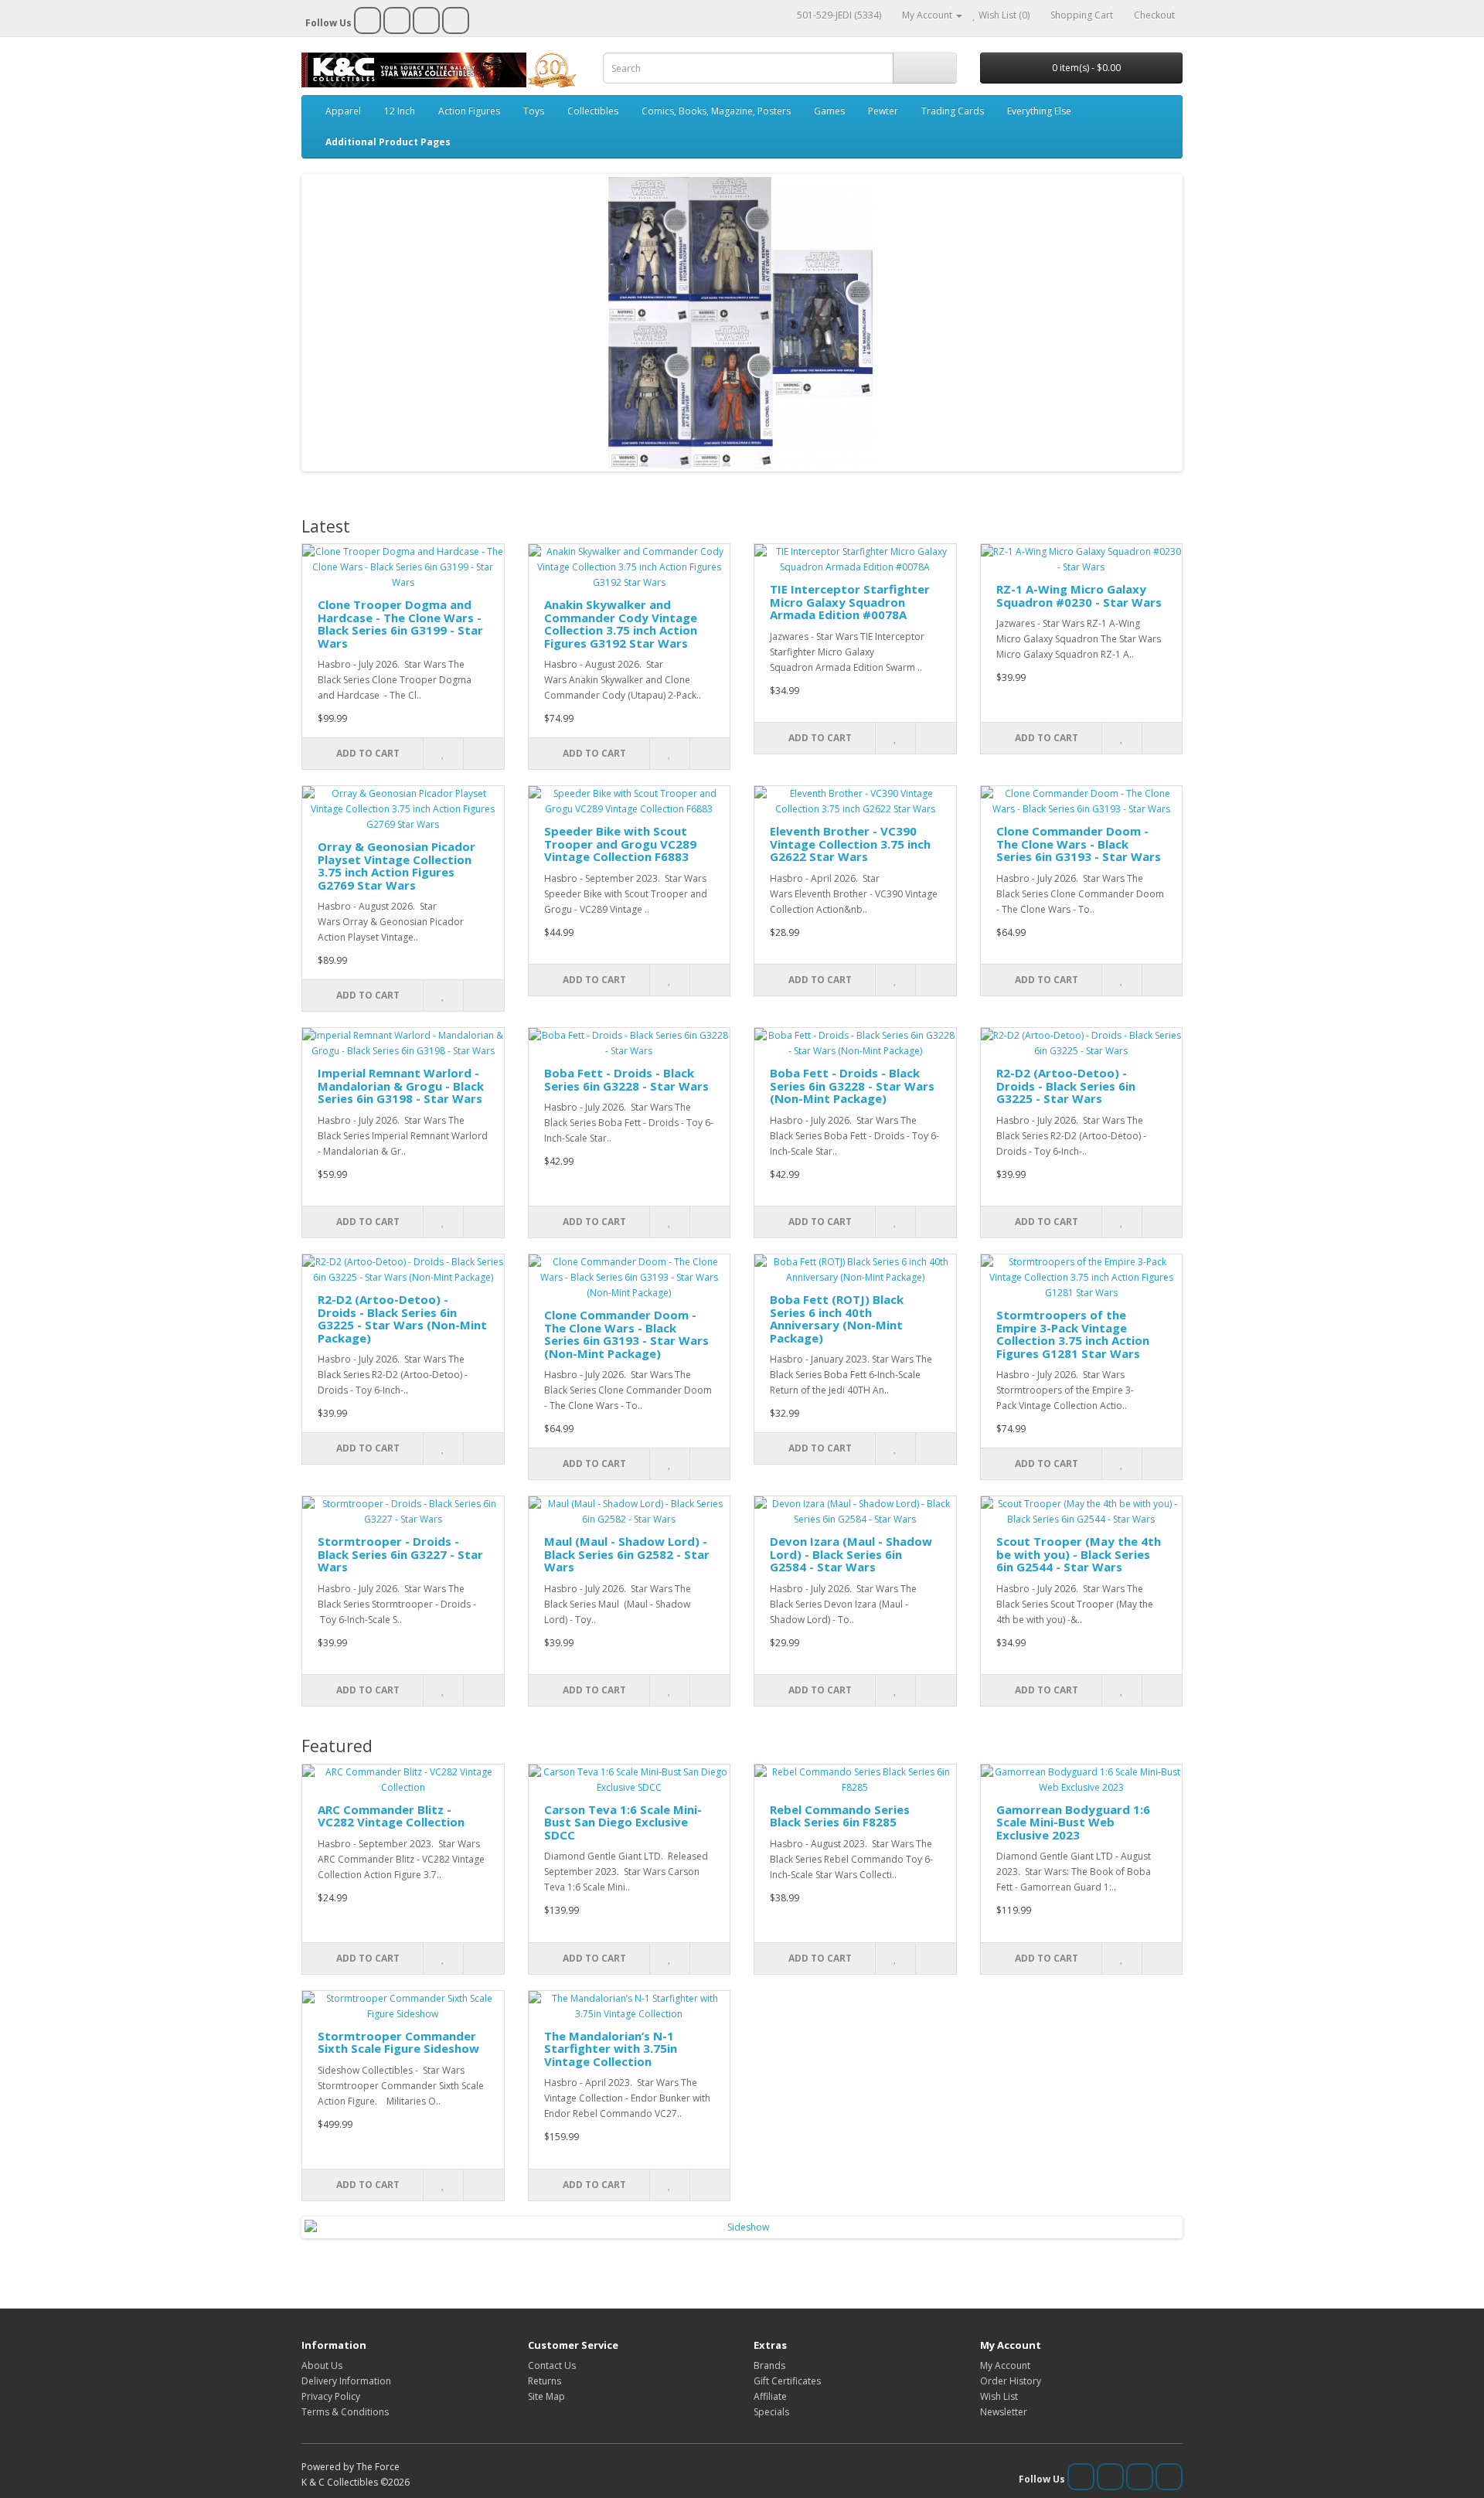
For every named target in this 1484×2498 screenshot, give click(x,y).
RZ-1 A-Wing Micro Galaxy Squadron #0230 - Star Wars (1079, 596)
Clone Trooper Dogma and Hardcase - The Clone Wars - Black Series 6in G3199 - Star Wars (400, 624)
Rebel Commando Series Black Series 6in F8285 (840, 1816)
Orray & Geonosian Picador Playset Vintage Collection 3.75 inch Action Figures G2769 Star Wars (397, 866)
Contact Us (552, 2365)
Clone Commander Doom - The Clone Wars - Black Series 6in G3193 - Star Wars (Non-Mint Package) (626, 1334)
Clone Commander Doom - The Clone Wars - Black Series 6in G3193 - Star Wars (1079, 844)
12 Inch (400, 111)
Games (829, 111)
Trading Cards (953, 111)
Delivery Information (346, 2381)
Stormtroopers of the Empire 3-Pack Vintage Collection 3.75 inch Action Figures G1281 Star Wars (1073, 1334)
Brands (769, 2365)
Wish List (999, 2396)
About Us (322, 2365)
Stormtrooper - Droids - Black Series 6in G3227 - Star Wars (400, 1554)
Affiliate (770, 2396)
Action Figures (469, 111)
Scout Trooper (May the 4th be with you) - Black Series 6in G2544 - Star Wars (1079, 1554)
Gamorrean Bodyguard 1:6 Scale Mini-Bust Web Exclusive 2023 (1073, 1822)
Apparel (343, 111)
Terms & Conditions (345, 2412)
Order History (1011, 2381)
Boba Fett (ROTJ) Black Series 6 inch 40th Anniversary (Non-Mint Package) (837, 1319)
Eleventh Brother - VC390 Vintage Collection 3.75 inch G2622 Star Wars (850, 844)
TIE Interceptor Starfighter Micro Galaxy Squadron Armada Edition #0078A (850, 602)
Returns (545, 2381)
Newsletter (1004, 2412)
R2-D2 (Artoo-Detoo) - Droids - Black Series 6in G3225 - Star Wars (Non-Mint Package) (402, 1319)
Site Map (546, 2396)
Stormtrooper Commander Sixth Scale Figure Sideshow (398, 2042)
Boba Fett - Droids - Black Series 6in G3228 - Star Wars (626, 1079)
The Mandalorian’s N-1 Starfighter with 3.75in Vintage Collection (611, 2049)
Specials (771, 2412)
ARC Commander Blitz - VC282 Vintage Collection (391, 1816)
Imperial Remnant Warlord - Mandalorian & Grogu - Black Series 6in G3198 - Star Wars (401, 1086)
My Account (1005, 2365)
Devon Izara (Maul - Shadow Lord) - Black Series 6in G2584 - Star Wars (851, 1554)
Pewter (883, 111)
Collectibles (593, 111)
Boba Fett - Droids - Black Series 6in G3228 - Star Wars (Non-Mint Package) (852, 1086)
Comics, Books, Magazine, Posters (716, 111)
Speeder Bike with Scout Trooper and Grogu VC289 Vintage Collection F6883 (620, 844)
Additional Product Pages (388, 142)
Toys (534, 111)
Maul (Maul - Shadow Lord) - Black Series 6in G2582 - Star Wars (627, 1554)
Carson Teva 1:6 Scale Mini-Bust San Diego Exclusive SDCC (623, 1822)
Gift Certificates (787, 2381)
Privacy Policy (331, 2396)
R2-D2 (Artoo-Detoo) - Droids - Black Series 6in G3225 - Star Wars (1066, 1086)
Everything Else (1039, 111)
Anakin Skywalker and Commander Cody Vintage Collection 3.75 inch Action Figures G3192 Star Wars (621, 624)
